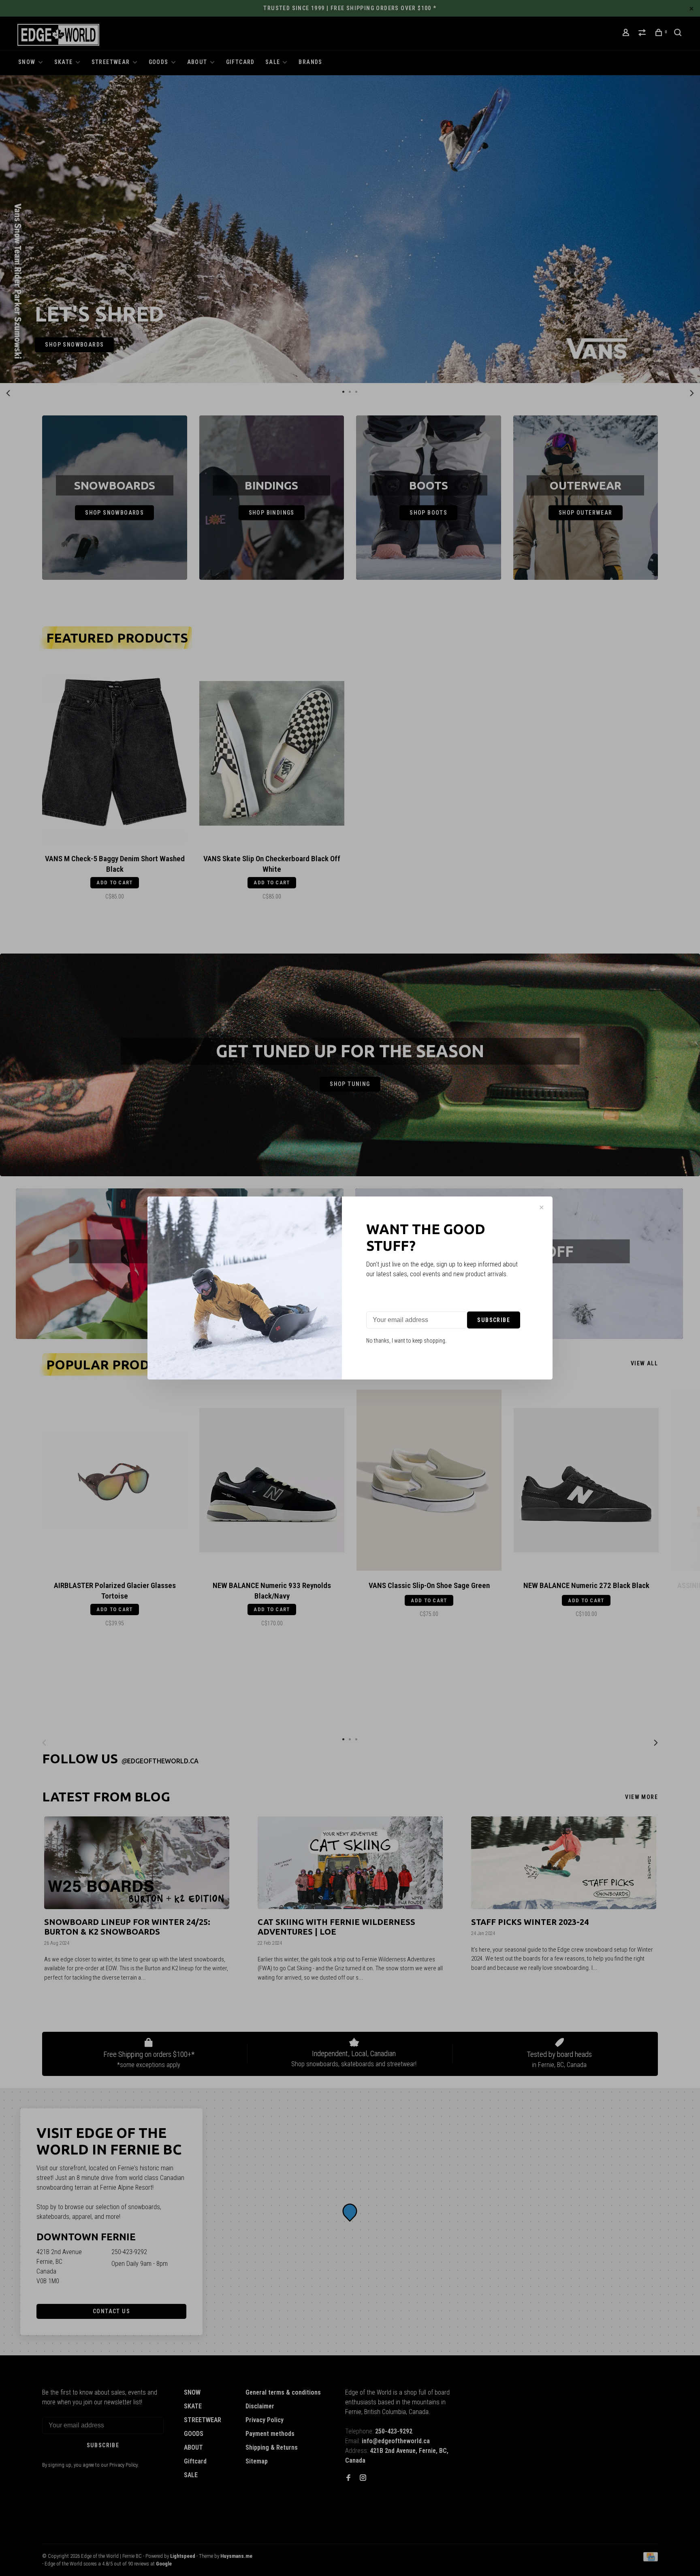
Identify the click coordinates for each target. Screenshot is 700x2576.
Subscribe (494, 1320)
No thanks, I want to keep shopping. (406, 1341)
